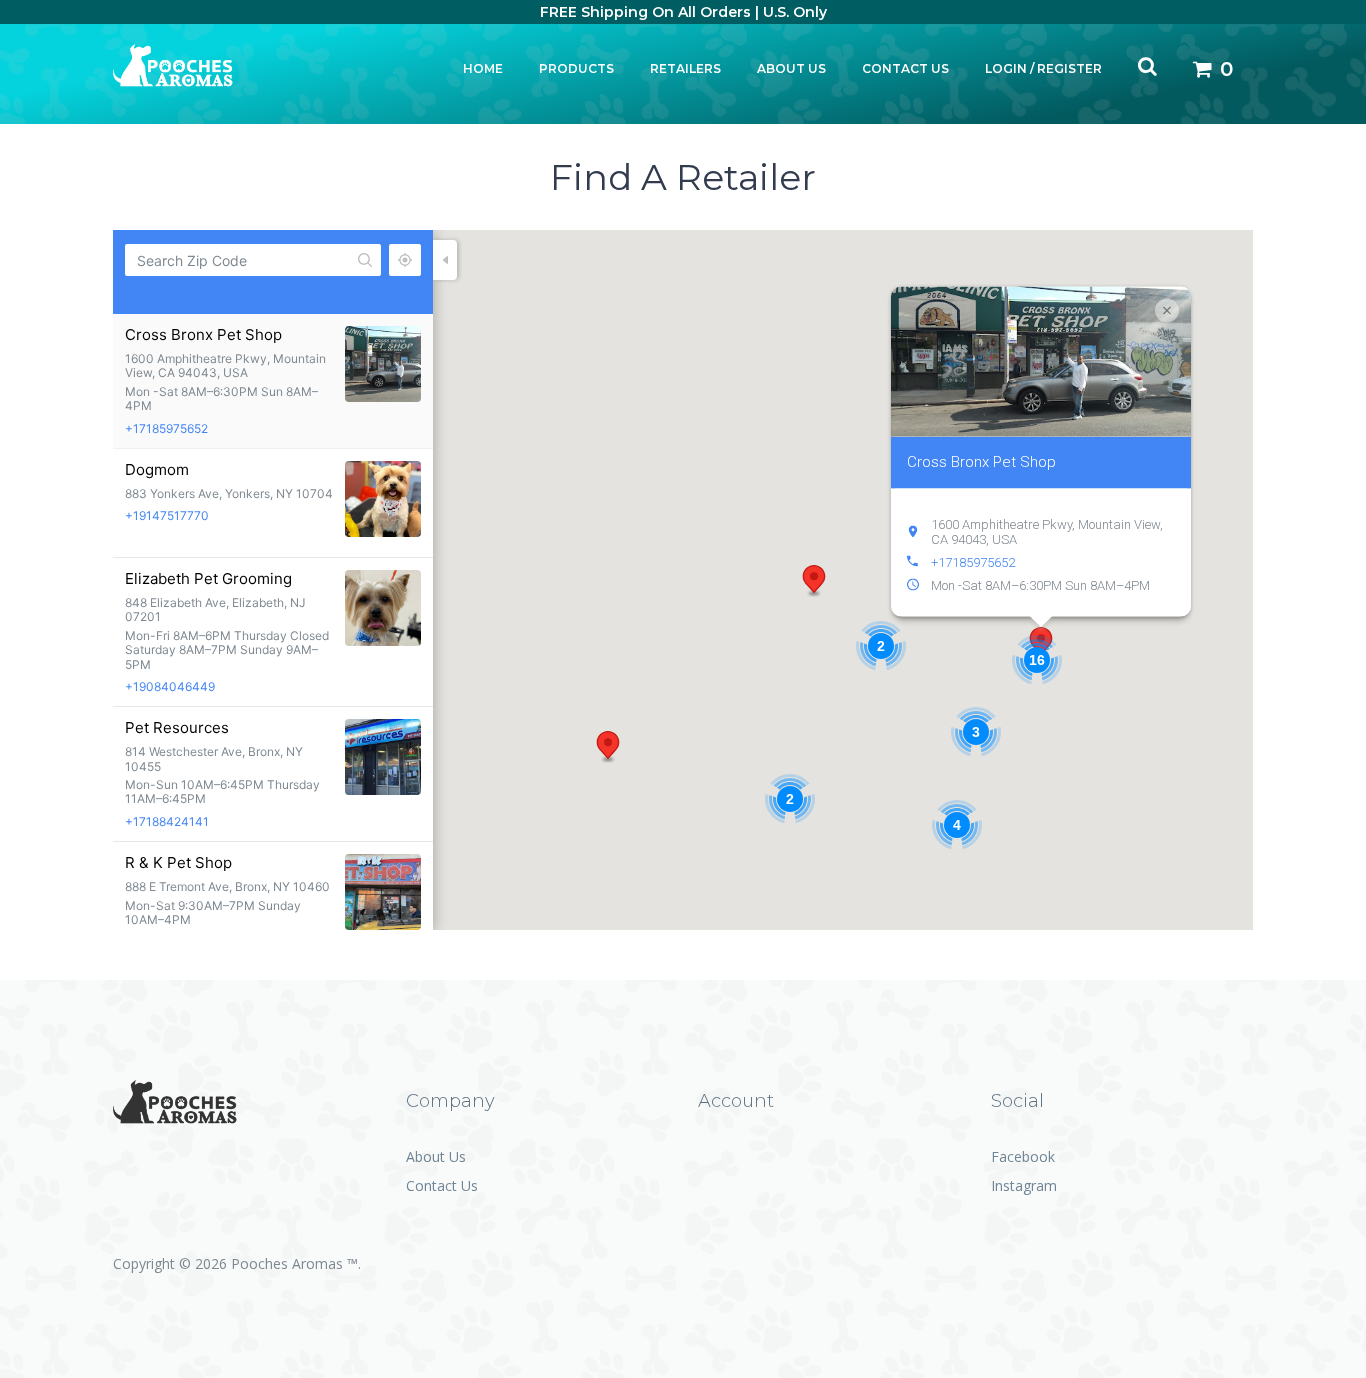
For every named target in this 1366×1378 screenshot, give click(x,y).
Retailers (685, 68)
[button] (814, 581)
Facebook (1023, 1156)
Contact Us (905, 68)
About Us (791, 68)
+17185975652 (166, 428)
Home (483, 68)
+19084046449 (170, 686)
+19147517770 (167, 515)
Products (576, 68)
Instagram (1024, 1185)
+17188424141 (167, 821)
